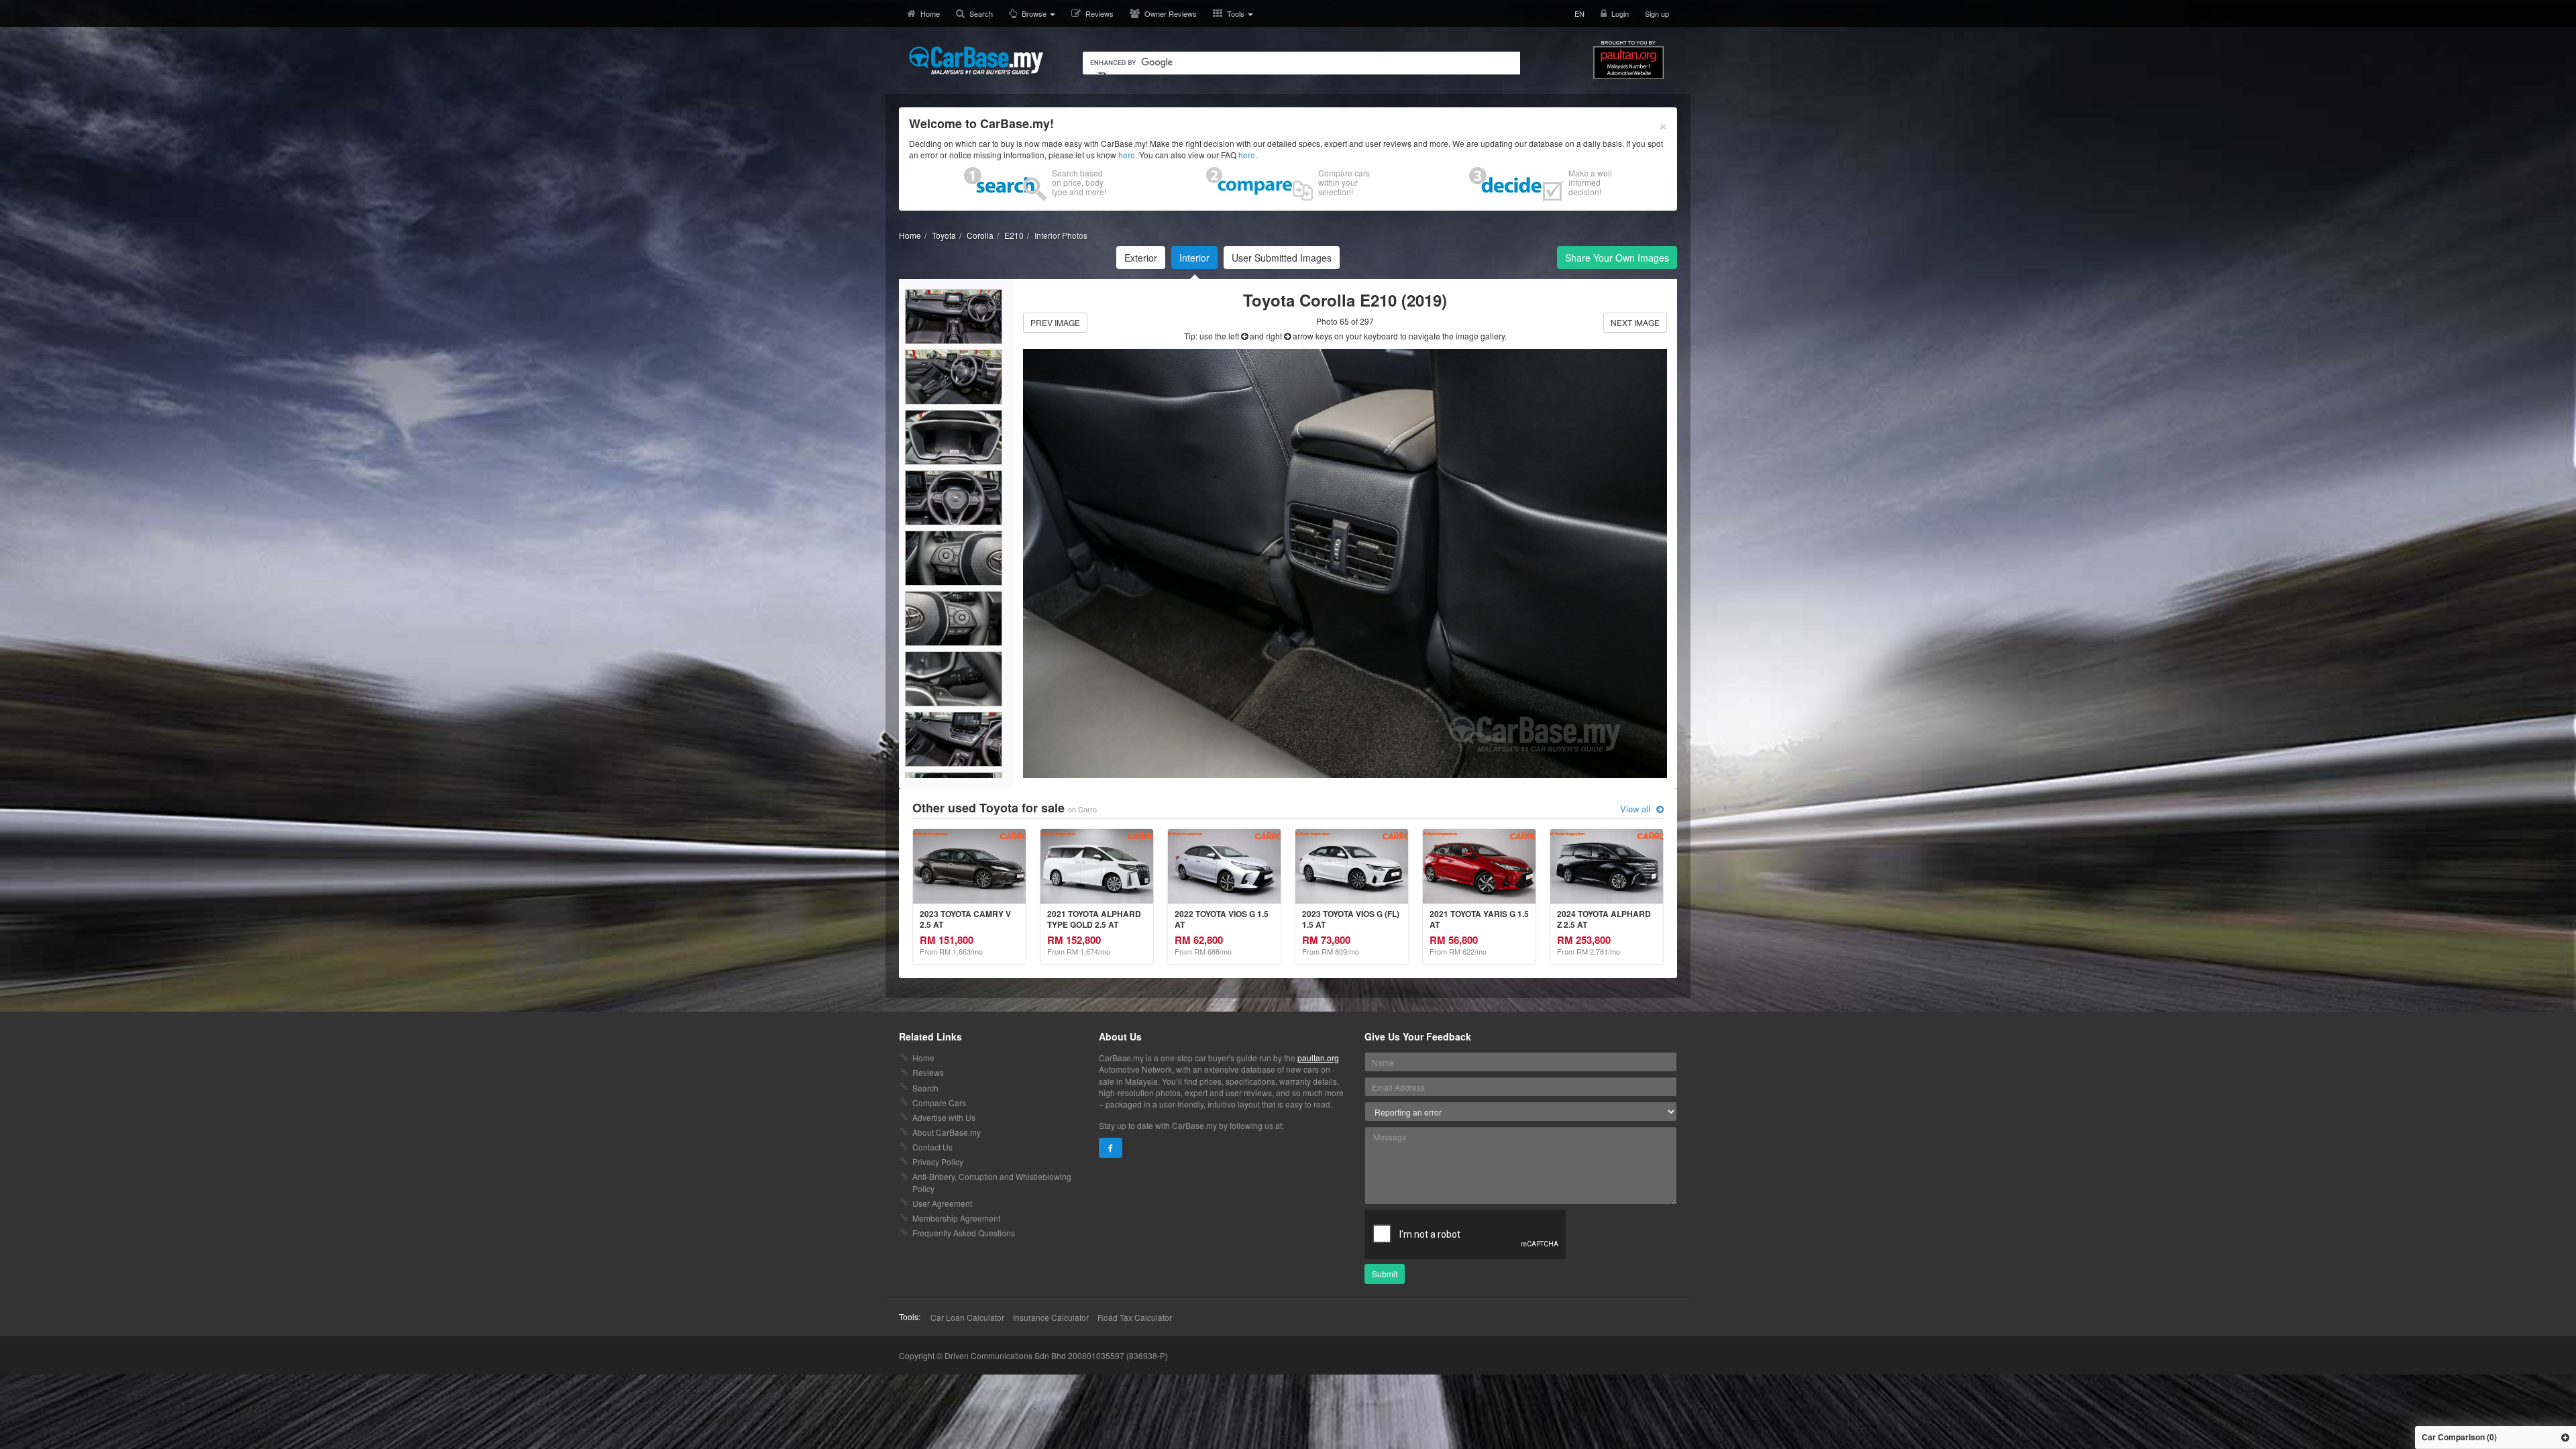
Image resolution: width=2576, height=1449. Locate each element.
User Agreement (942, 1203)
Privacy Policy (938, 1162)
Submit (1385, 1274)
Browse (1035, 13)
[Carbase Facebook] (1111, 1148)
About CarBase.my (947, 1132)
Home (930, 13)
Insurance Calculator (1051, 1317)
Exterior (1141, 258)
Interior (1194, 258)
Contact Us (932, 1147)
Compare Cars (939, 1103)
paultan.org (1318, 1058)
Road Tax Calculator (1135, 1317)
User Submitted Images (1282, 258)
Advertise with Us (944, 1117)
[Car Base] (976, 60)
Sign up (1657, 13)
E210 (1014, 235)
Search (981, 13)
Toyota (944, 235)
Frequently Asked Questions (964, 1233)
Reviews (1099, 13)
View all (1636, 809)
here (1127, 155)
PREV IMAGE (1055, 322)
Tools (1237, 13)
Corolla (980, 235)
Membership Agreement (956, 1218)
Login (1620, 13)
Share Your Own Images (1617, 258)
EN (1579, 13)
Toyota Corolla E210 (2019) (1345, 300)
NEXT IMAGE (1635, 322)
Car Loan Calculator (967, 1317)
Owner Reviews (1171, 13)
